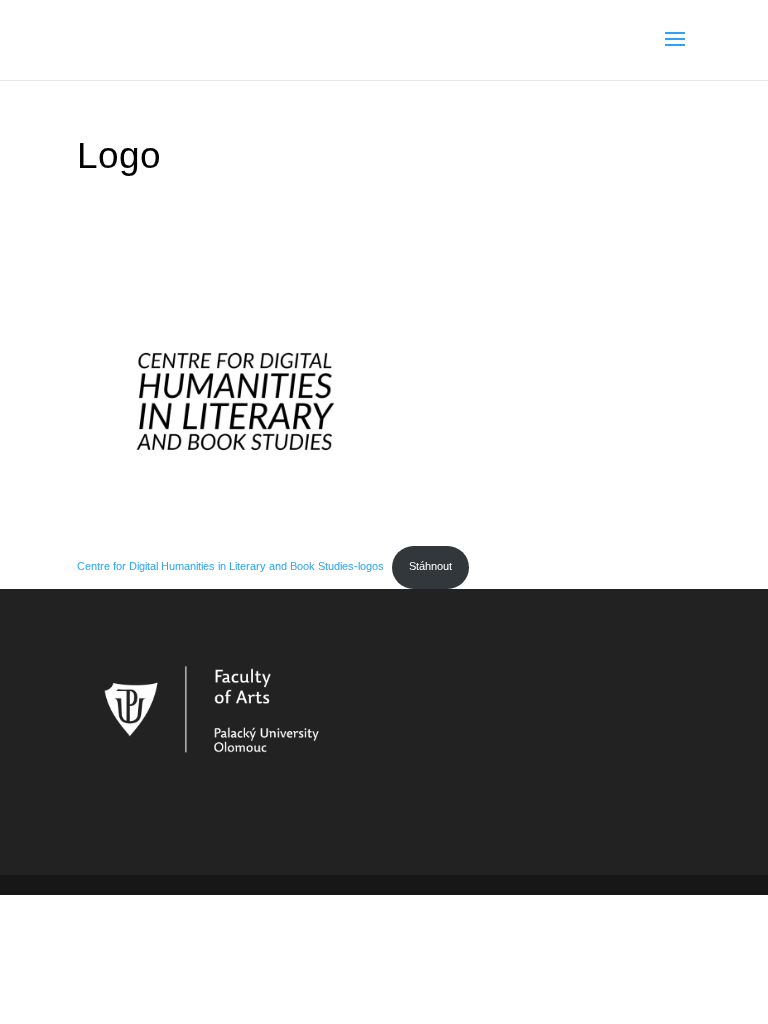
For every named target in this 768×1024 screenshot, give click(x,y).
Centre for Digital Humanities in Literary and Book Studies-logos (230, 566)
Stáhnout (430, 566)
